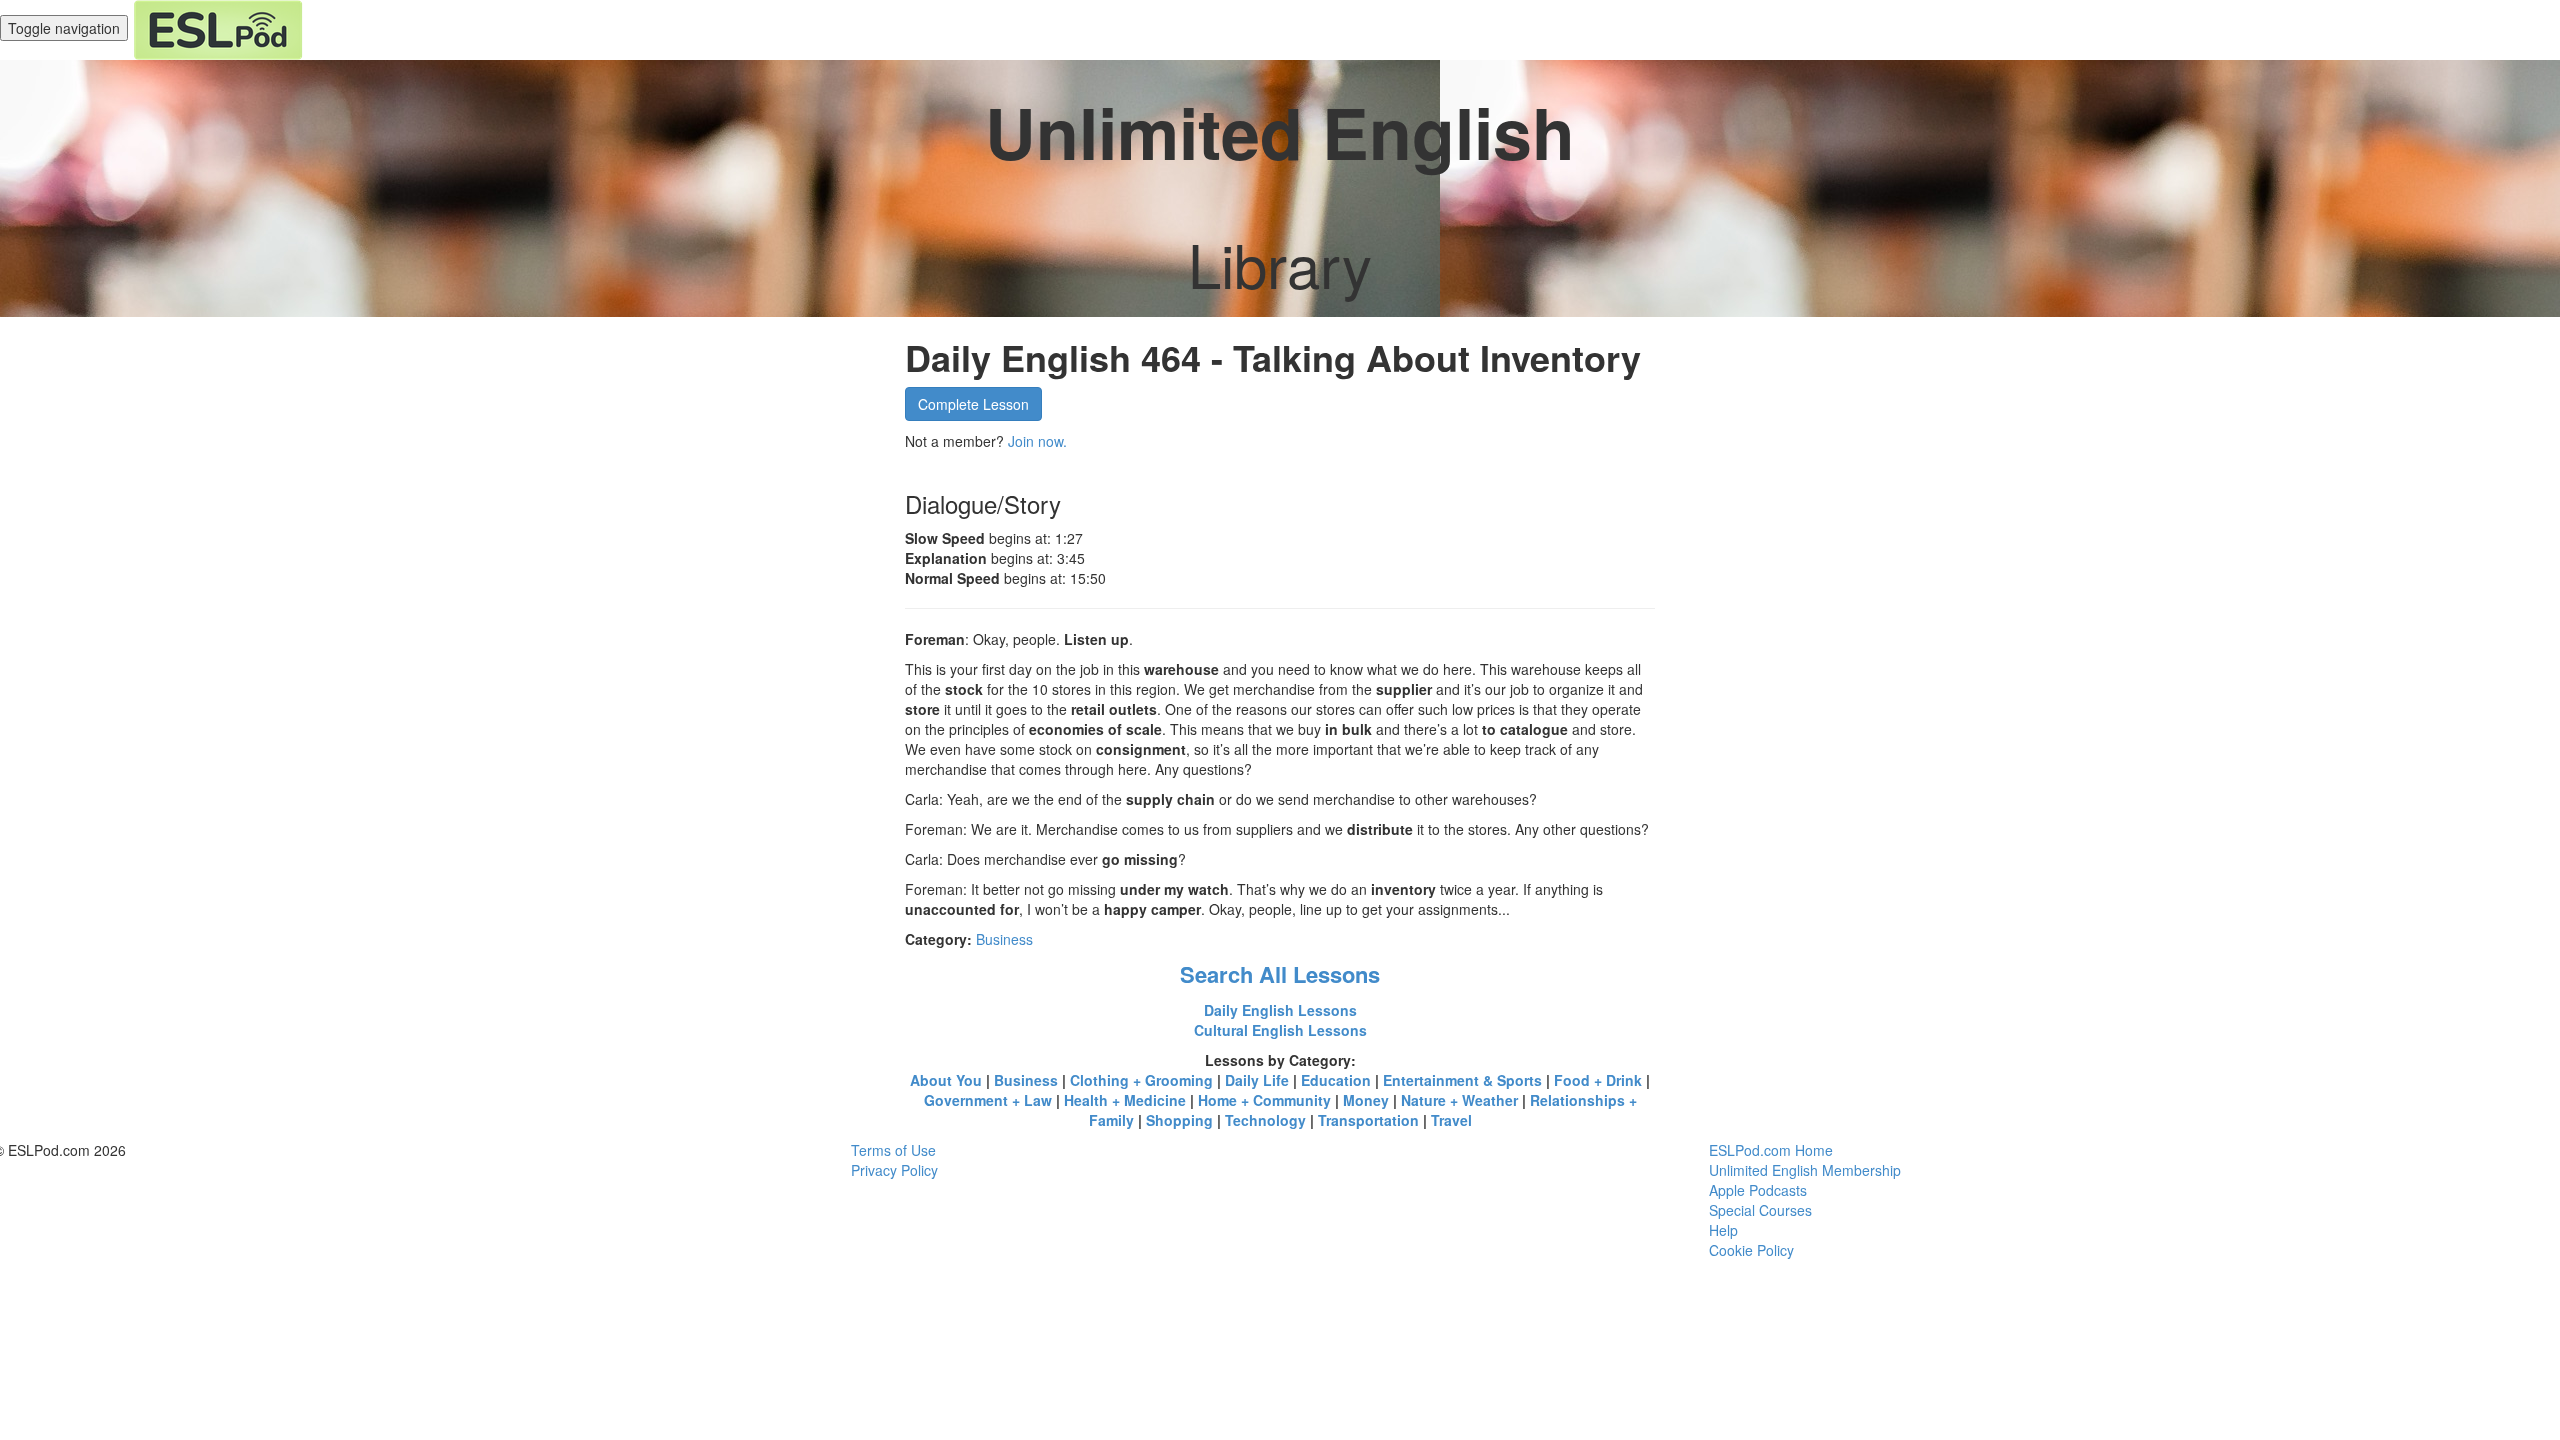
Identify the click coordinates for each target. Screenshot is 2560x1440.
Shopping (1179, 1120)
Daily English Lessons (1280, 1010)
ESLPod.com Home (1771, 1150)
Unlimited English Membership (1805, 1170)
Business (1004, 939)
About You (946, 1080)
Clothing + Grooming (1141, 1080)
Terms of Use (893, 1150)
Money (1366, 1100)
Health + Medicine (1125, 1100)
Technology (1265, 1120)
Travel (1451, 1120)
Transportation (1368, 1120)
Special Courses (1760, 1210)
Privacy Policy (894, 1170)
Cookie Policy (1751, 1250)
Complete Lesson (973, 404)
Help (1723, 1230)
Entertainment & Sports (1462, 1080)
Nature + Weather (1459, 1100)
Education (1336, 1080)
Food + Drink (1598, 1080)
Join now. (1037, 441)
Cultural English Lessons (1280, 1030)
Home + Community (1264, 1100)
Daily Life (1257, 1080)
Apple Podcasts (1758, 1190)
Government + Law (988, 1100)
